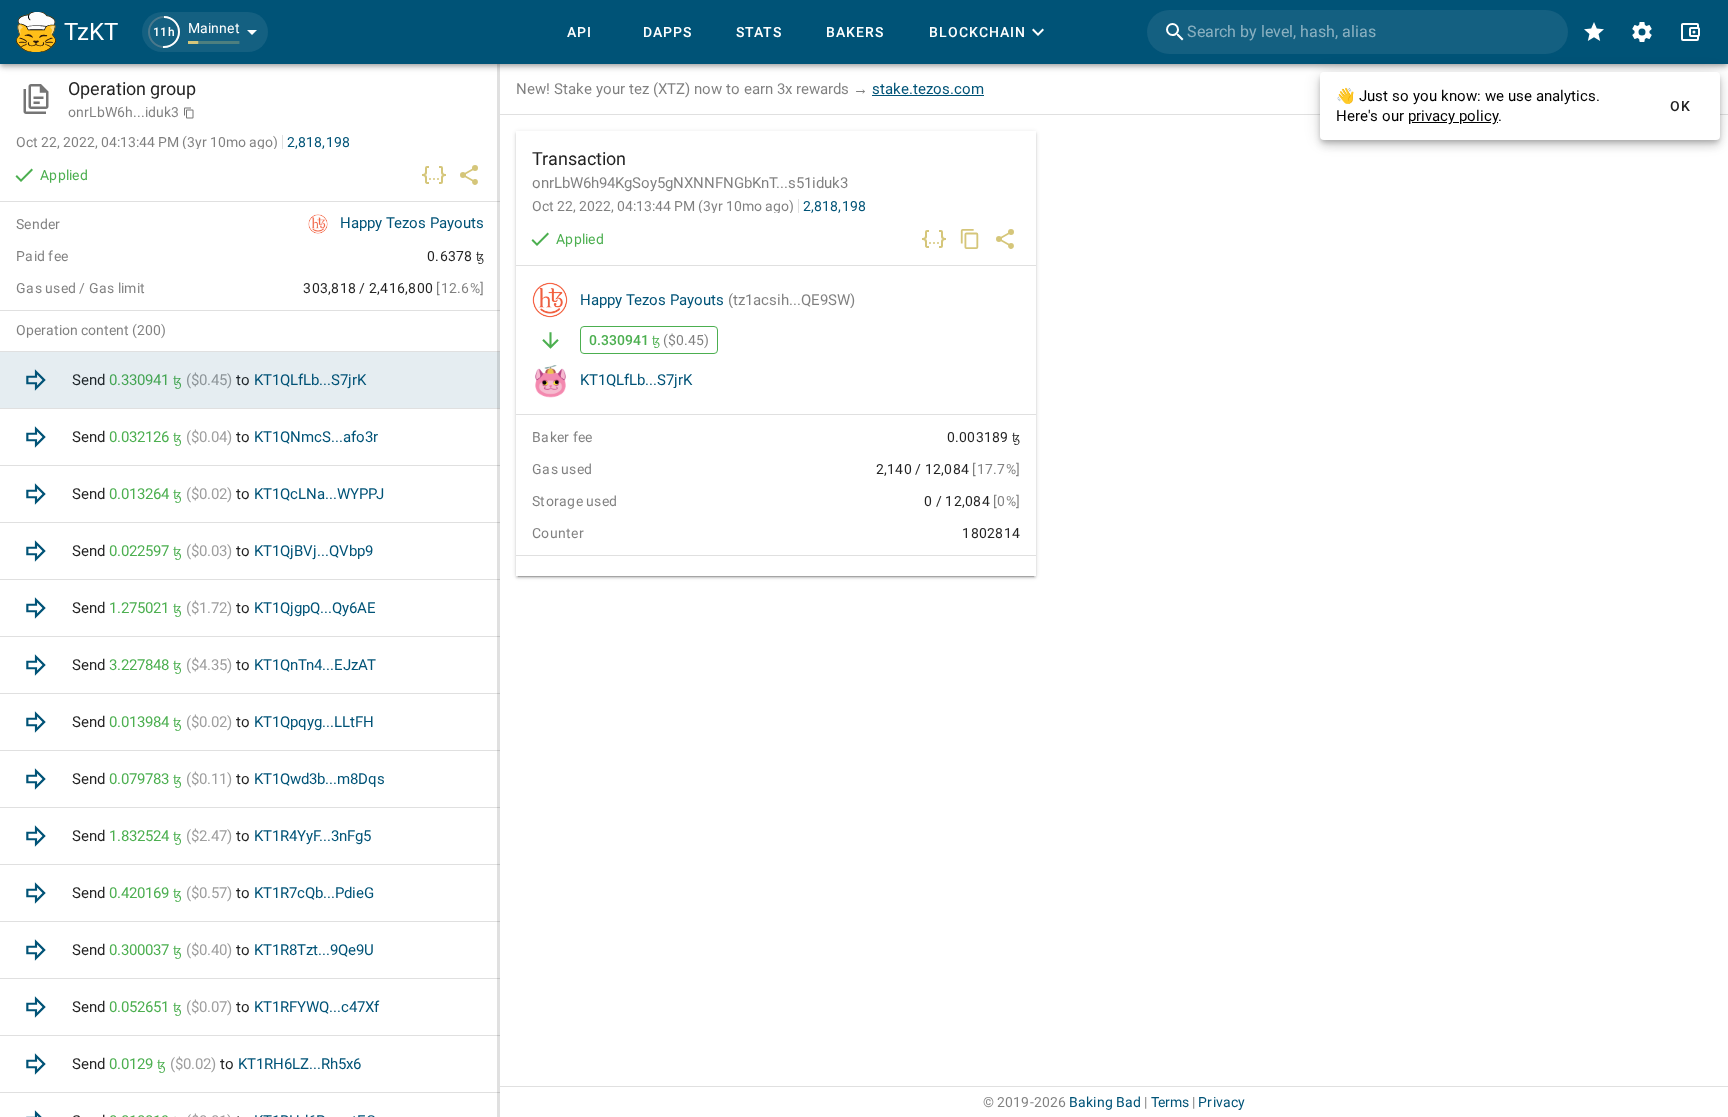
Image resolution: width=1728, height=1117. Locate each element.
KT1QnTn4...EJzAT (315, 665)
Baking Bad (1105, 1102)
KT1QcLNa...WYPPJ (319, 494)
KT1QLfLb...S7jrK (636, 380)
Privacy (1221, 1102)
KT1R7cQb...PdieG (314, 893)
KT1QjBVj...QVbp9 (313, 551)
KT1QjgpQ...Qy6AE (315, 608)
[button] (205, 32)
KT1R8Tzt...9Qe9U (314, 950)
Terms (1170, 1102)
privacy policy (1453, 116)
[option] (250, 380)
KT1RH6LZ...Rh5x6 (299, 1064)
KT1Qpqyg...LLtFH (314, 722)
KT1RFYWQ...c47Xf (316, 1007)
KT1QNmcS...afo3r (316, 437)
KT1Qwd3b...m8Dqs (319, 779)
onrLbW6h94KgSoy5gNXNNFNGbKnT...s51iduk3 (690, 183)
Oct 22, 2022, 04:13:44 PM (663, 206)
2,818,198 (834, 206)
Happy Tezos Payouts (717, 300)
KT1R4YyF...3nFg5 (312, 836)
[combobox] (1357, 32)
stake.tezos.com (928, 89)
